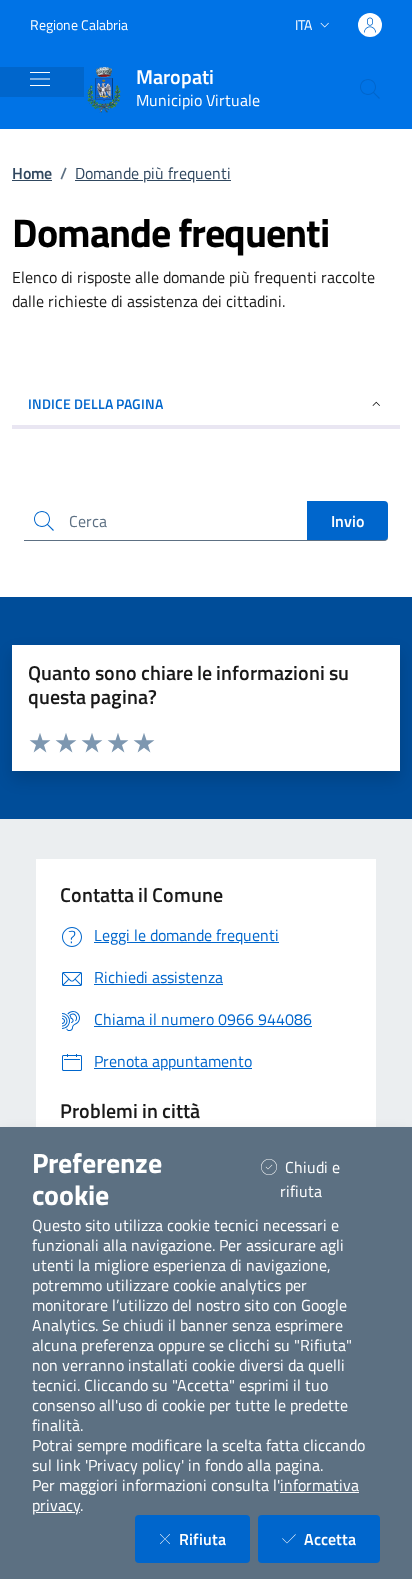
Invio (347, 521)
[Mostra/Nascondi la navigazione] (40, 79)
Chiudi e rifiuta (326, 1179)
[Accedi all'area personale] (370, 25)
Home (32, 173)
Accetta (342, 1538)
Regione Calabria (79, 24)
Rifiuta (214, 1538)
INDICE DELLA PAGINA (95, 403)
